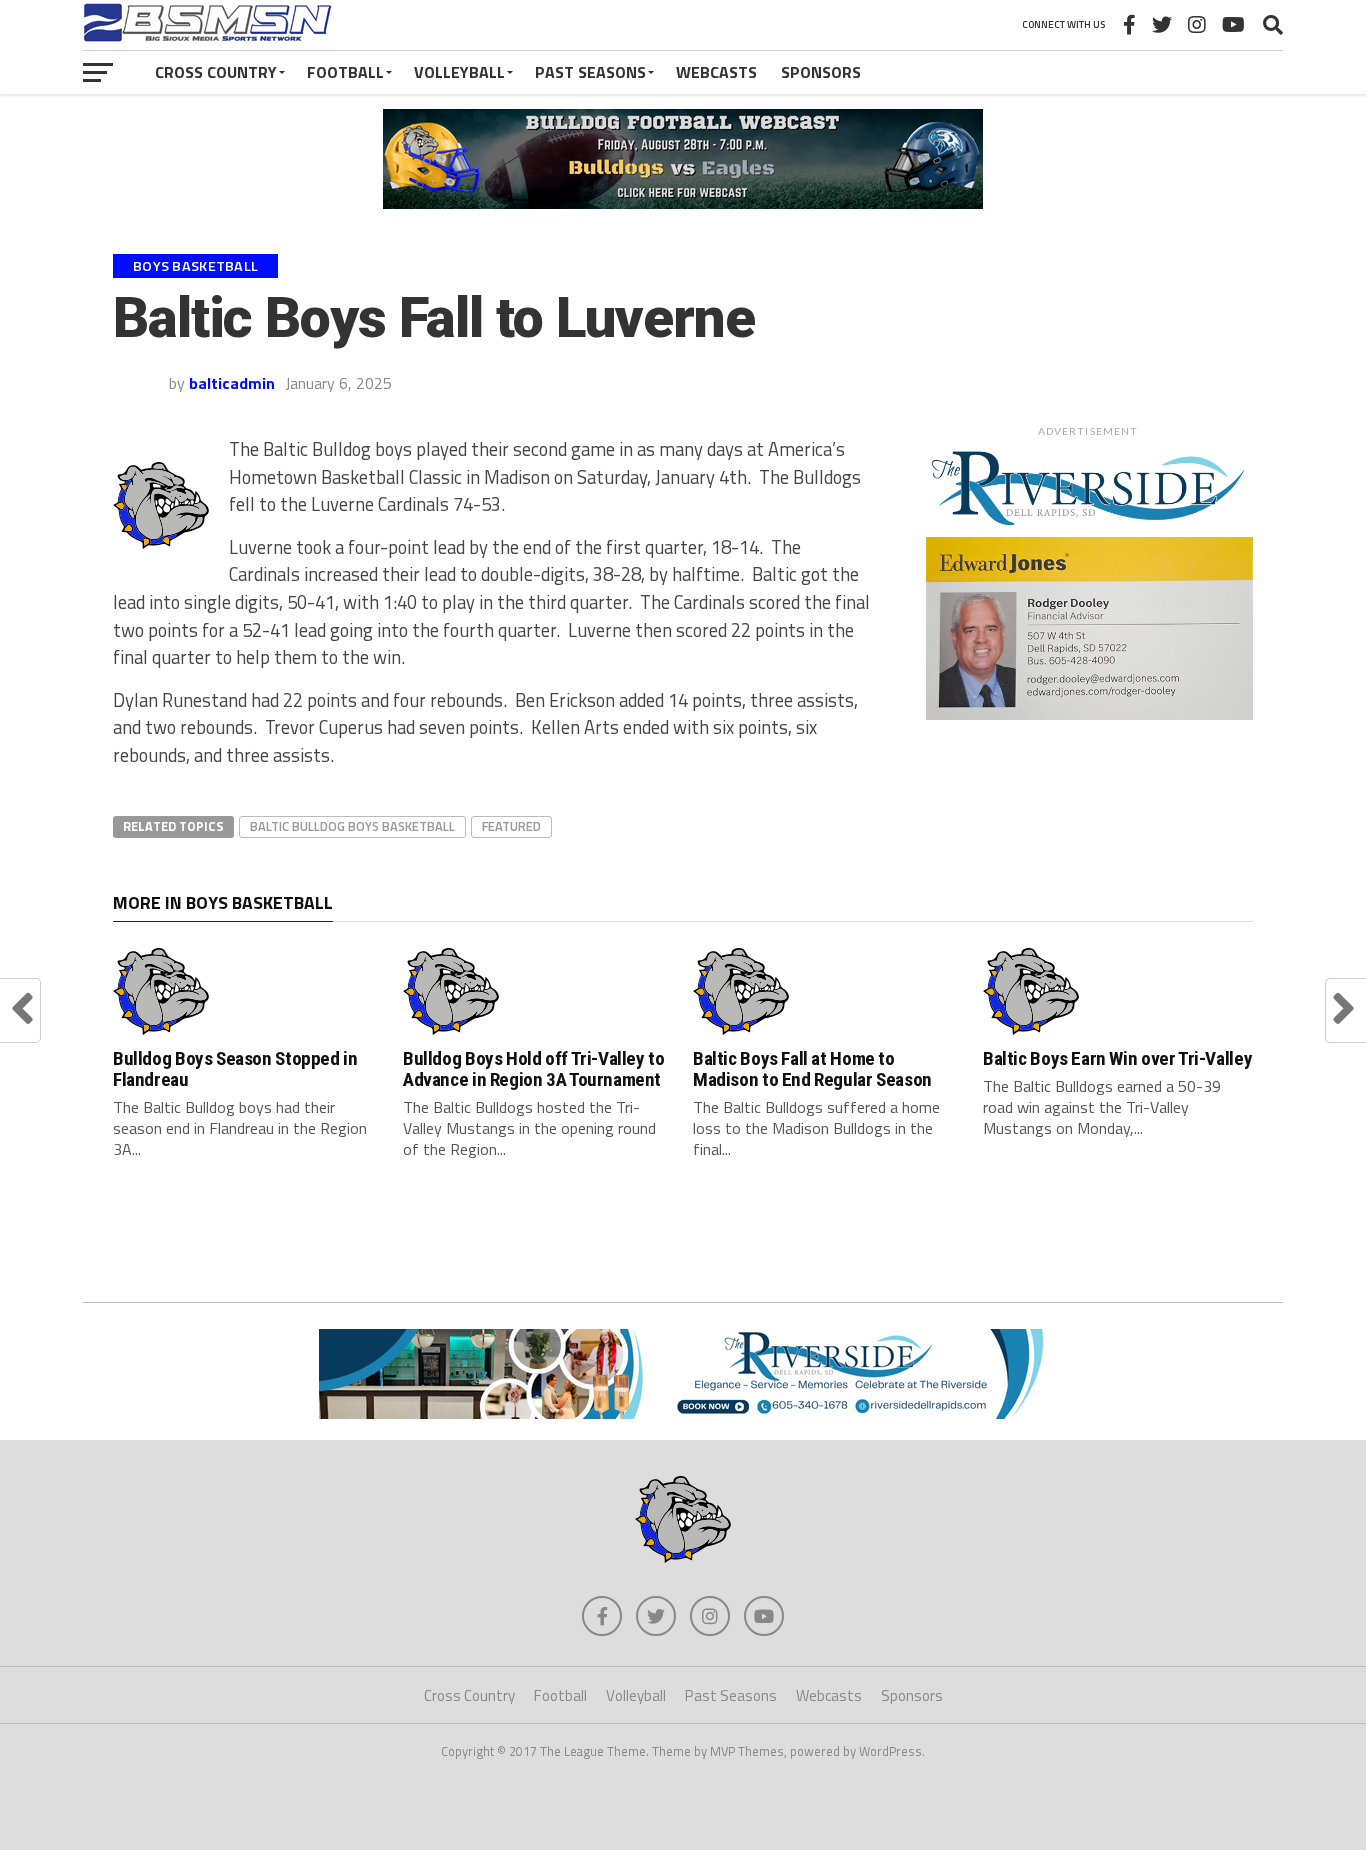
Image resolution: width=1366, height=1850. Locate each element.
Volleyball (459, 72)
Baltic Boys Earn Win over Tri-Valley (1117, 1058)
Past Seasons (590, 72)
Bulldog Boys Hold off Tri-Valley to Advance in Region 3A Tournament (534, 1069)
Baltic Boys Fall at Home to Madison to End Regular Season (812, 1069)
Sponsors (821, 72)
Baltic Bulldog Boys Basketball (352, 826)
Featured (511, 826)
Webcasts (716, 72)
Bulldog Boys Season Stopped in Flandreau (235, 1069)
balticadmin (232, 383)
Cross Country (216, 72)
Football (345, 72)
